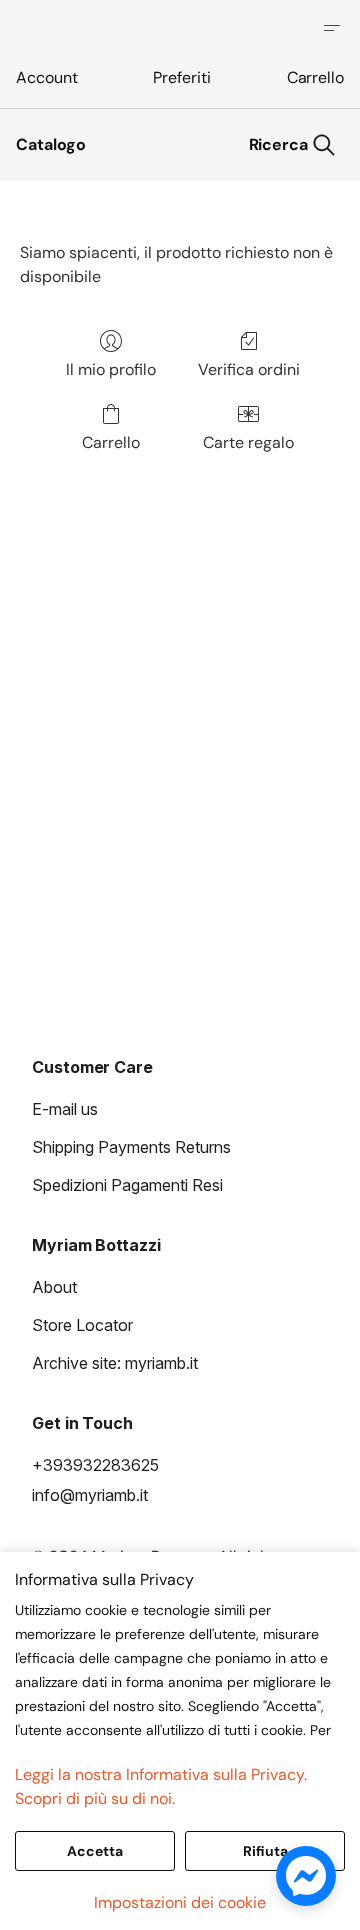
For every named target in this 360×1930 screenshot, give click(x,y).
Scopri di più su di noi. (95, 1798)
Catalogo (51, 144)
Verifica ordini (249, 369)
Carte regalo (248, 442)
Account (46, 77)
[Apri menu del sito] (332, 28)
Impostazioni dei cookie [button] (180, 1902)
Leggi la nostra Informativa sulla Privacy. (161, 1774)
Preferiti (181, 77)
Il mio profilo (111, 369)
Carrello (315, 77)
